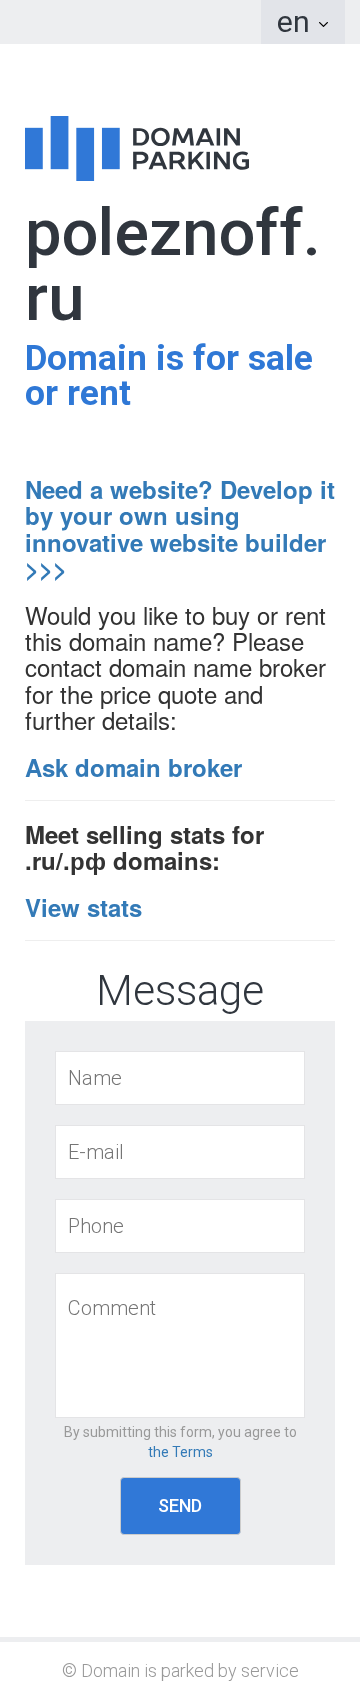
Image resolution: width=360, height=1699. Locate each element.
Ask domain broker (133, 767)
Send (180, 1505)
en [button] (297, 21)
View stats (83, 907)
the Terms (180, 1452)
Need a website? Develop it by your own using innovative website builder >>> (180, 528)
